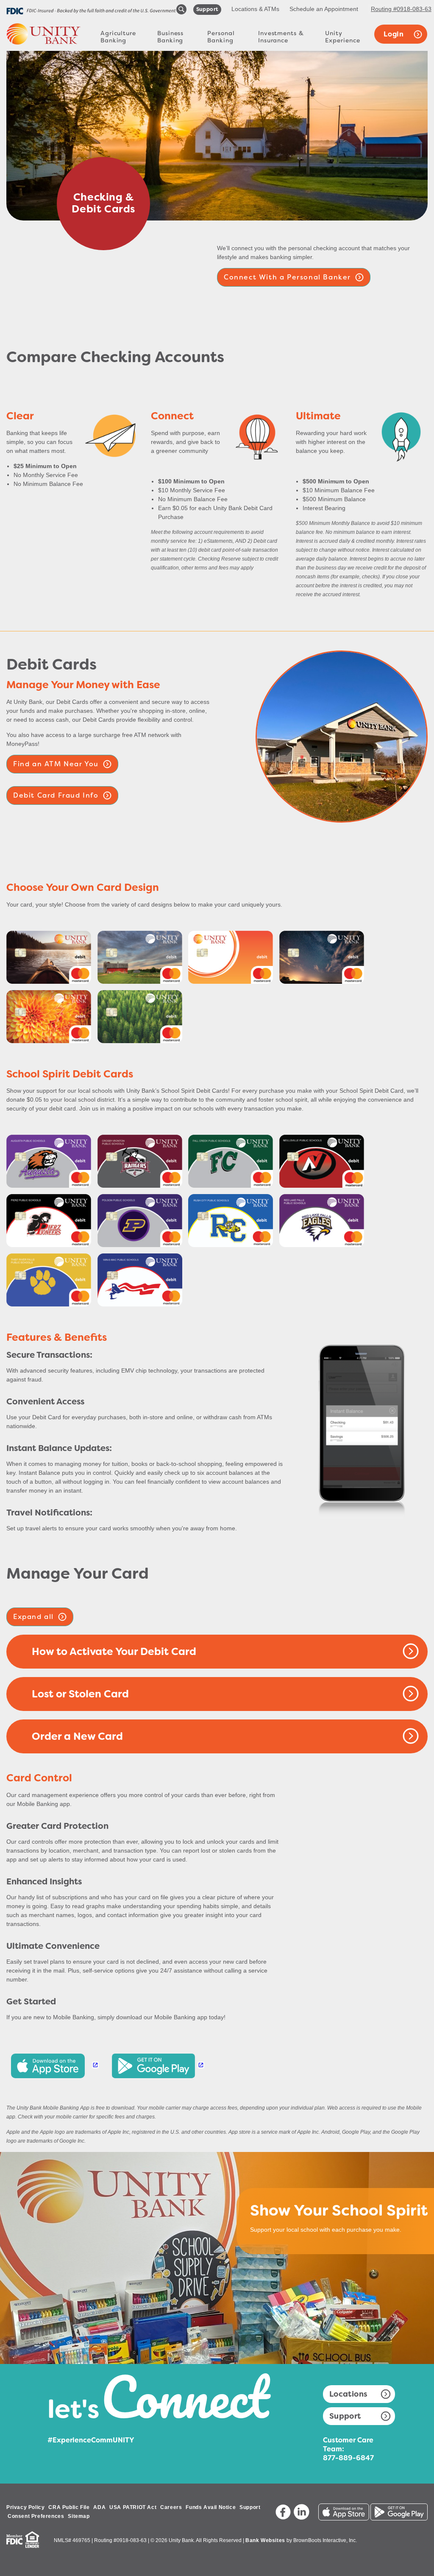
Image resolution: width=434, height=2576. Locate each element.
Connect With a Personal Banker (287, 277)
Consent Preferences (36, 2516)
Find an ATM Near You (56, 764)
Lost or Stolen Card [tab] (80, 1694)
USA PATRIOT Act (133, 2507)
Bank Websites (265, 2540)
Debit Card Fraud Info (56, 795)
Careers (171, 2507)
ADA (99, 2507)
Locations (348, 2394)
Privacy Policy (25, 2507)
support (207, 9)
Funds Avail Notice (211, 2507)
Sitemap (79, 2516)
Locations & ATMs (255, 9)
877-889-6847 (348, 2458)
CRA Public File (69, 2507)
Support (345, 2416)
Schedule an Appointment (324, 9)
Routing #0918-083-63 (401, 9)
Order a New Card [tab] (77, 1736)
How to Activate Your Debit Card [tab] (114, 1652)
